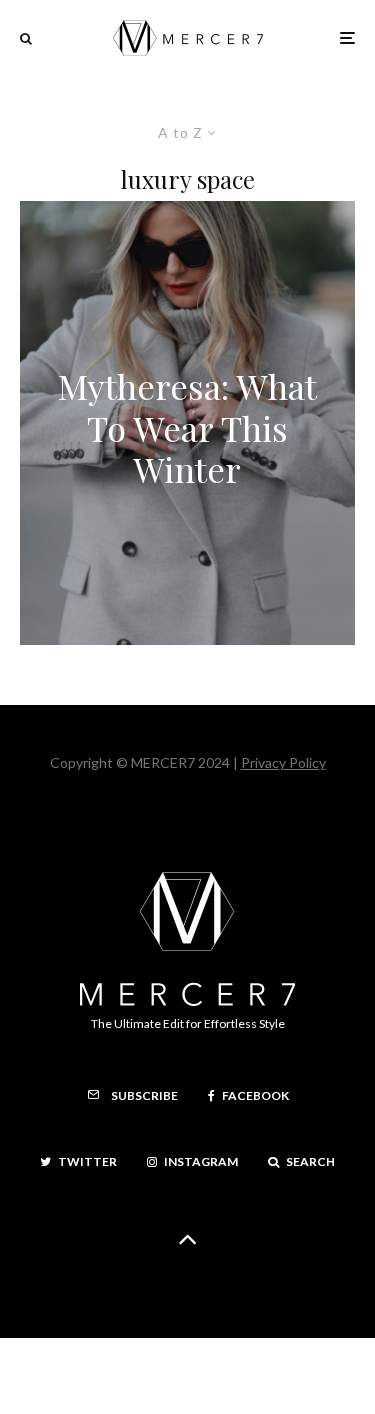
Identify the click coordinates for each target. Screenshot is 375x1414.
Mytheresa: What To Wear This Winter (187, 428)
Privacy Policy (283, 762)
